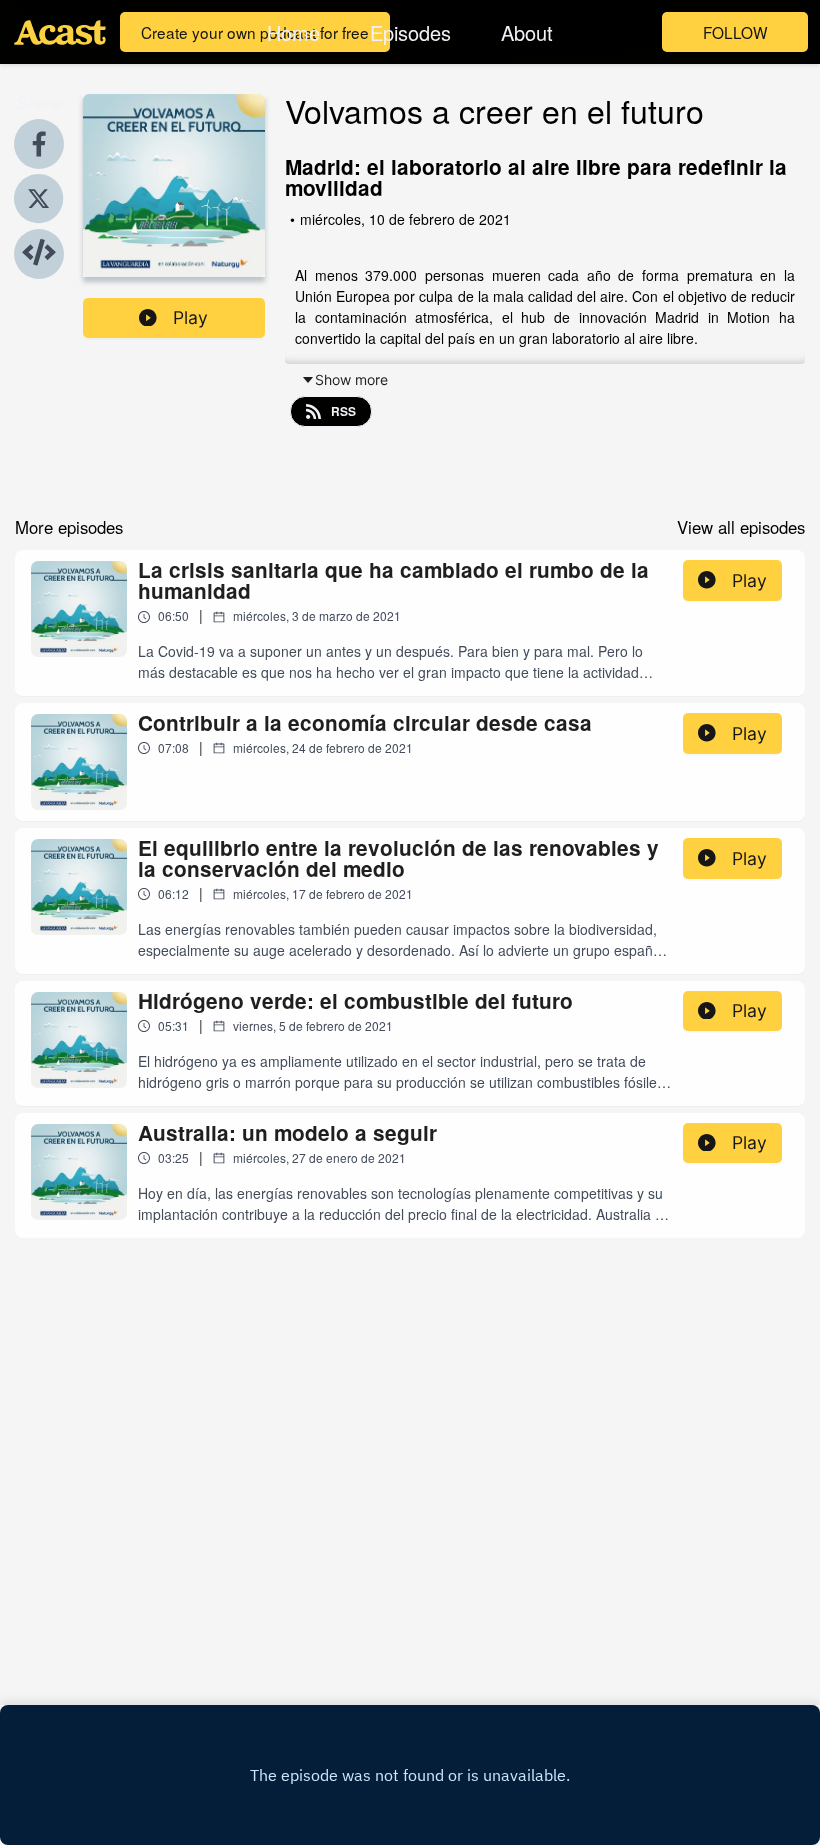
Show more (351, 379)
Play (190, 317)
